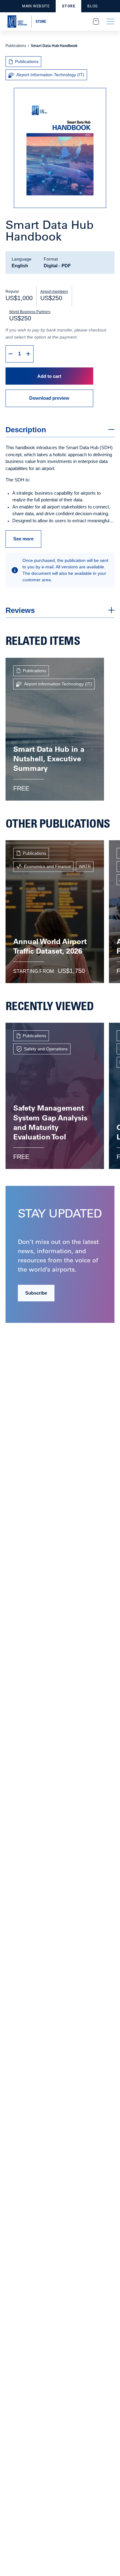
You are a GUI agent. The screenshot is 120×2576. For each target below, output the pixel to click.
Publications (16, 46)
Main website (36, 6)
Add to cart (49, 376)
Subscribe (36, 1293)
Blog (92, 6)
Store (68, 6)
